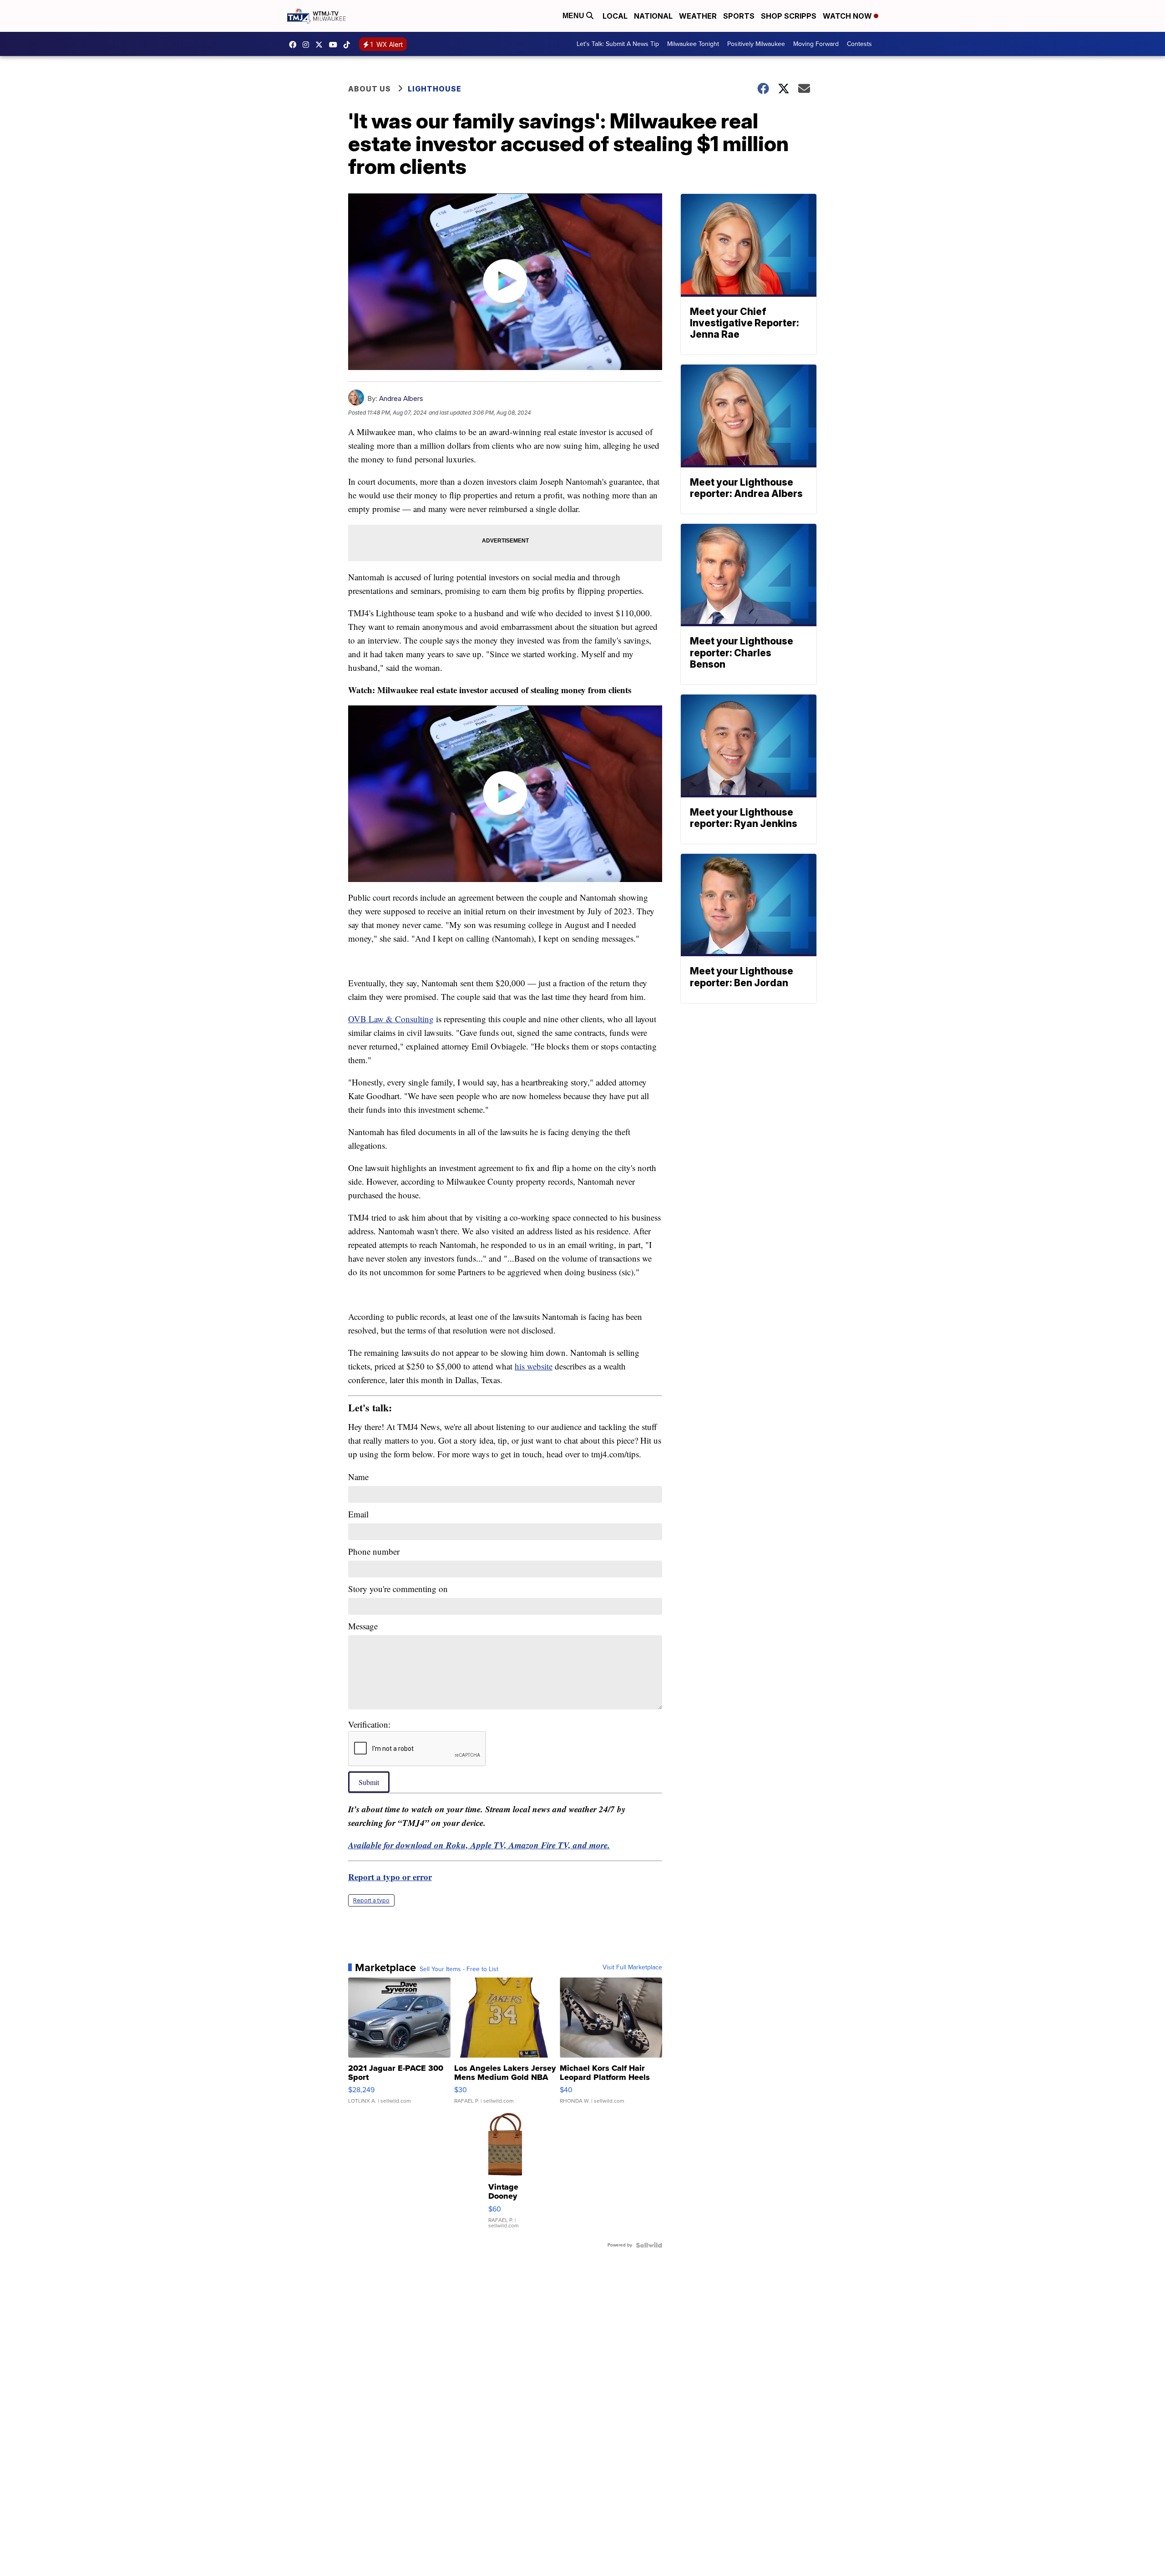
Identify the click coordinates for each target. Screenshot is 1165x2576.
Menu (574, 16)
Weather (698, 16)
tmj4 (295, 45)
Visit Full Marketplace (632, 1967)
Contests (859, 44)
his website (534, 1366)
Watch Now (848, 16)
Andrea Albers (401, 398)
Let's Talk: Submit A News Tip (618, 44)
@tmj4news (349, 45)
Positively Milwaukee (756, 44)
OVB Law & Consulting (391, 1019)
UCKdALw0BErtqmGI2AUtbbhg (335, 45)
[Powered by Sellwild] (649, 2245)
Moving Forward (816, 44)
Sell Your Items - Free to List (459, 1969)
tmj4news (308, 45)
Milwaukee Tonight (693, 44)
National (653, 16)
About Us (370, 89)
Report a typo (371, 1900)
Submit (369, 1782)
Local (615, 16)
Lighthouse (435, 89)
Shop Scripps (789, 16)
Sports (739, 16)
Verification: (369, 1724)
